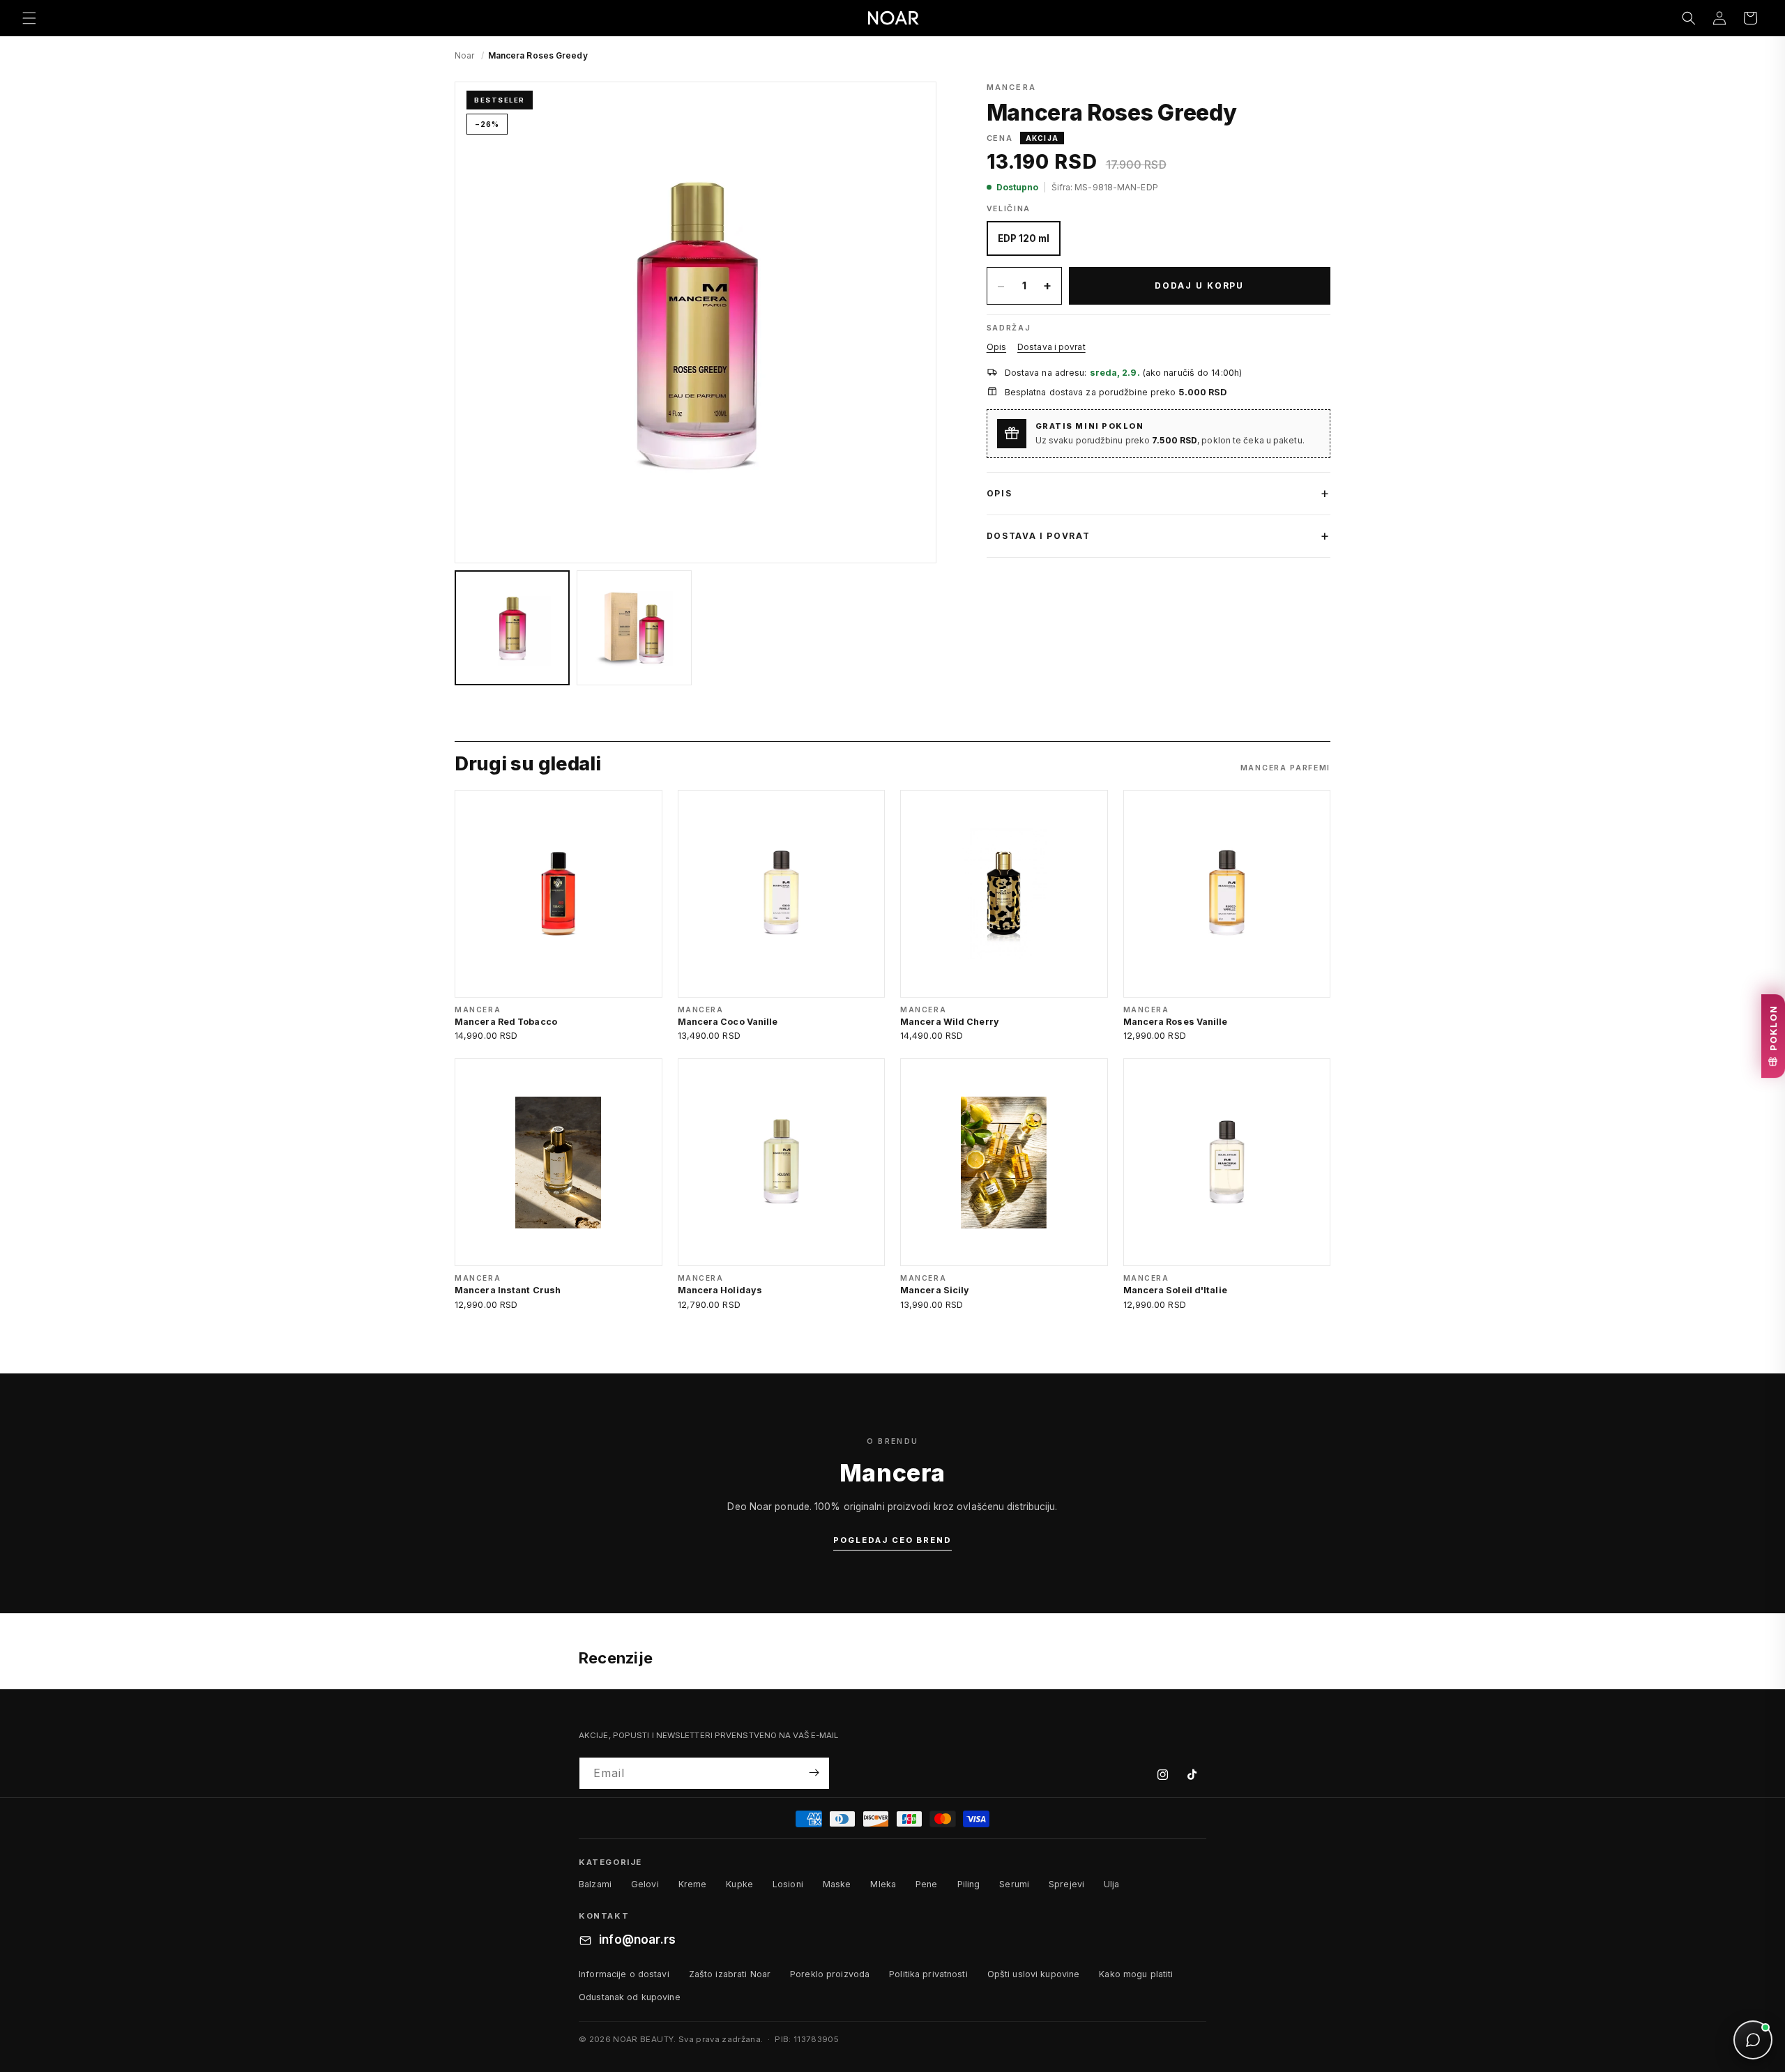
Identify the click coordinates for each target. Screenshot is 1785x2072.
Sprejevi (1066, 1884)
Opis (996, 347)
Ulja (1112, 1884)
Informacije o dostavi (624, 1974)
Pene (927, 1884)
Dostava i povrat (1051, 347)
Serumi (1014, 1884)
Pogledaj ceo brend (892, 1540)
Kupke (739, 1884)
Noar (464, 55)
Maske (837, 1884)
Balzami (595, 1884)
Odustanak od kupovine (630, 1997)
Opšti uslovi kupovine (1034, 1974)
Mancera (1011, 87)
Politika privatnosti (928, 1974)
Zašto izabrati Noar (730, 1974)
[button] (29, 18)
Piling (969, 1884)
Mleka (883, 1884)
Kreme (693, 1884)
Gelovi (645, 1884)
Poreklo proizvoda (830, 1974)
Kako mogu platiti (1136, 1974)
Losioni (788, 1884)
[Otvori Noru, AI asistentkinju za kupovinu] (1753, 2040)
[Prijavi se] (814, 1773)
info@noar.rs (637, 1940)
